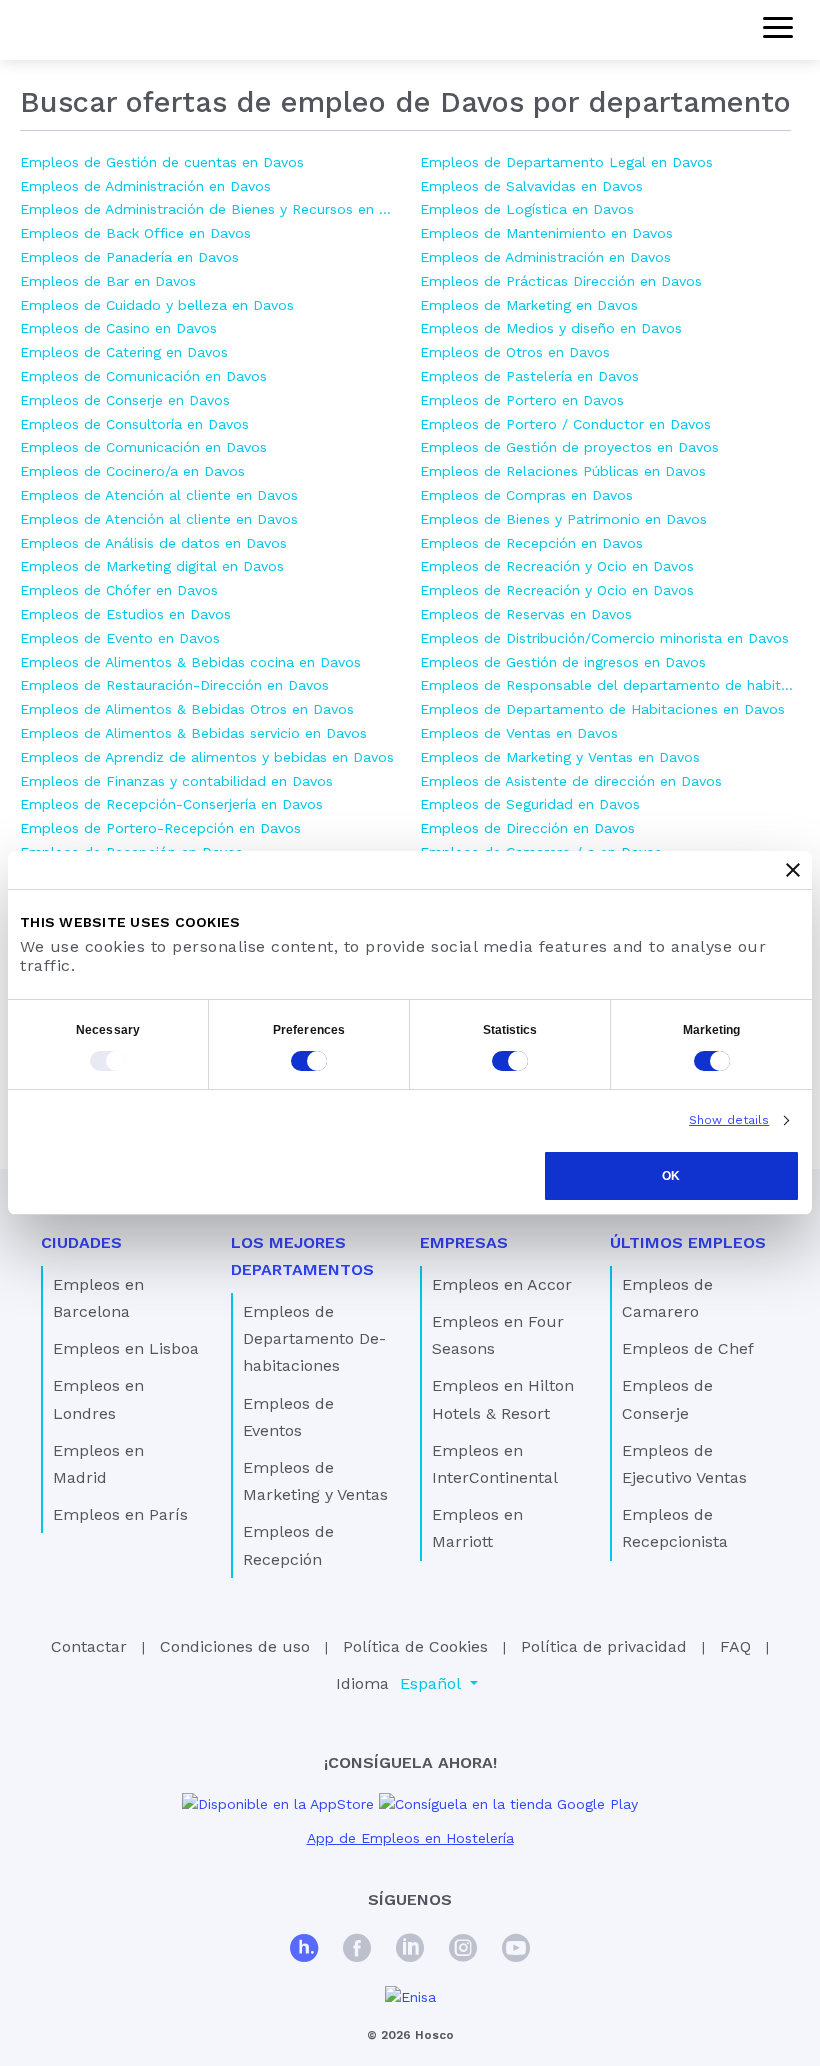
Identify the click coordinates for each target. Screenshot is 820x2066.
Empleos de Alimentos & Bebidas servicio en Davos (193, 733)
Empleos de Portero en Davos (522, 400)
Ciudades (81, 1242)
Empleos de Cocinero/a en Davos (132, 471)
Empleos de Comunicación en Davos (143, 376)
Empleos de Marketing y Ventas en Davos (560, 757)
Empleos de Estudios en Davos (125, 614)
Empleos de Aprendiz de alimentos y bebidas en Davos (207, 757)
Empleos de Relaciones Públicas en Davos (563, 471)
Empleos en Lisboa (126, 1348)
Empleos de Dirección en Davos (527, 828)
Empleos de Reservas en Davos (526, 614)
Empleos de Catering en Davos (124, 352)
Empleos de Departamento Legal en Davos (566, 162)
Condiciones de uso (235, 1646)
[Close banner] (793, 870)
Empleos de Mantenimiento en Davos (546, 233)
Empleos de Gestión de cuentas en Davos (162, 162)
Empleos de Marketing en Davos (529, 305)
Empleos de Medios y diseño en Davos (551, 328)
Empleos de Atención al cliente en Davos (159, 495)
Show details (729, 1120)
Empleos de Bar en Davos (108, 281)
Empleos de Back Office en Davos (135, 233)
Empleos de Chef (688, 1348)
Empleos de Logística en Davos (527, 209)
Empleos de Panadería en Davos (129, 257)
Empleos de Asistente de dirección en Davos (571, 781)
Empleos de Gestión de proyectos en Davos (569, 447)
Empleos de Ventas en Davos (519, 733)
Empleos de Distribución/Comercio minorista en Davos (604, 638)
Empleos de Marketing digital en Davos (152, 566)
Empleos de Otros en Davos (515, 352)
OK (671, 1176)
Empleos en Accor (502, 1284)
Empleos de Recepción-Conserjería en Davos (171, 804)
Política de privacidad (604, 1646)
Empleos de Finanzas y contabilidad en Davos (176, 781)
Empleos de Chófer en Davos (119, 590)
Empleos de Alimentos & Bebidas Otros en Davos (187, 709)
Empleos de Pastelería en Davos (529, 376)
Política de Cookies (415, 1646)
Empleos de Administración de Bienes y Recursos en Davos (210, 209)
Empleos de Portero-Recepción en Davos (160, 828)
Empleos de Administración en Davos (145, 186)
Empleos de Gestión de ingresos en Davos (563, 662)
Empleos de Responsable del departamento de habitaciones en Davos (610, 685)
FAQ (735, 1646)
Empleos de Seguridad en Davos (530, 804)
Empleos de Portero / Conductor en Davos (565, 424)
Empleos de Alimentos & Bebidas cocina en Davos (190, 662)
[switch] (309, 1061)
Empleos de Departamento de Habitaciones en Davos (602, 709)
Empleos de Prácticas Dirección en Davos (561, 281)
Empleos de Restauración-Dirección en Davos (174, 685)
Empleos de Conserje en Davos (125, 400)
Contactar (89, 1646)
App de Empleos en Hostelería (410, 1838)
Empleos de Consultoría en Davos (134, 424)
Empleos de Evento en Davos (120, 638)
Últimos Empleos (688, 1242)
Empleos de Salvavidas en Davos (531, 186)
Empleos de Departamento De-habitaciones (314, 1338)
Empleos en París (120, 1514)
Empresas (464, 1242)
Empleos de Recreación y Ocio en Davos (557, 566)
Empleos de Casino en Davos (118, 328)
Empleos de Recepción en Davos (531, 543)
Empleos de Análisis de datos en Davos (153, 543)
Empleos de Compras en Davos (526, 495)
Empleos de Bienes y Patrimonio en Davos (563, 519)
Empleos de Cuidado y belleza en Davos (157, 305)
